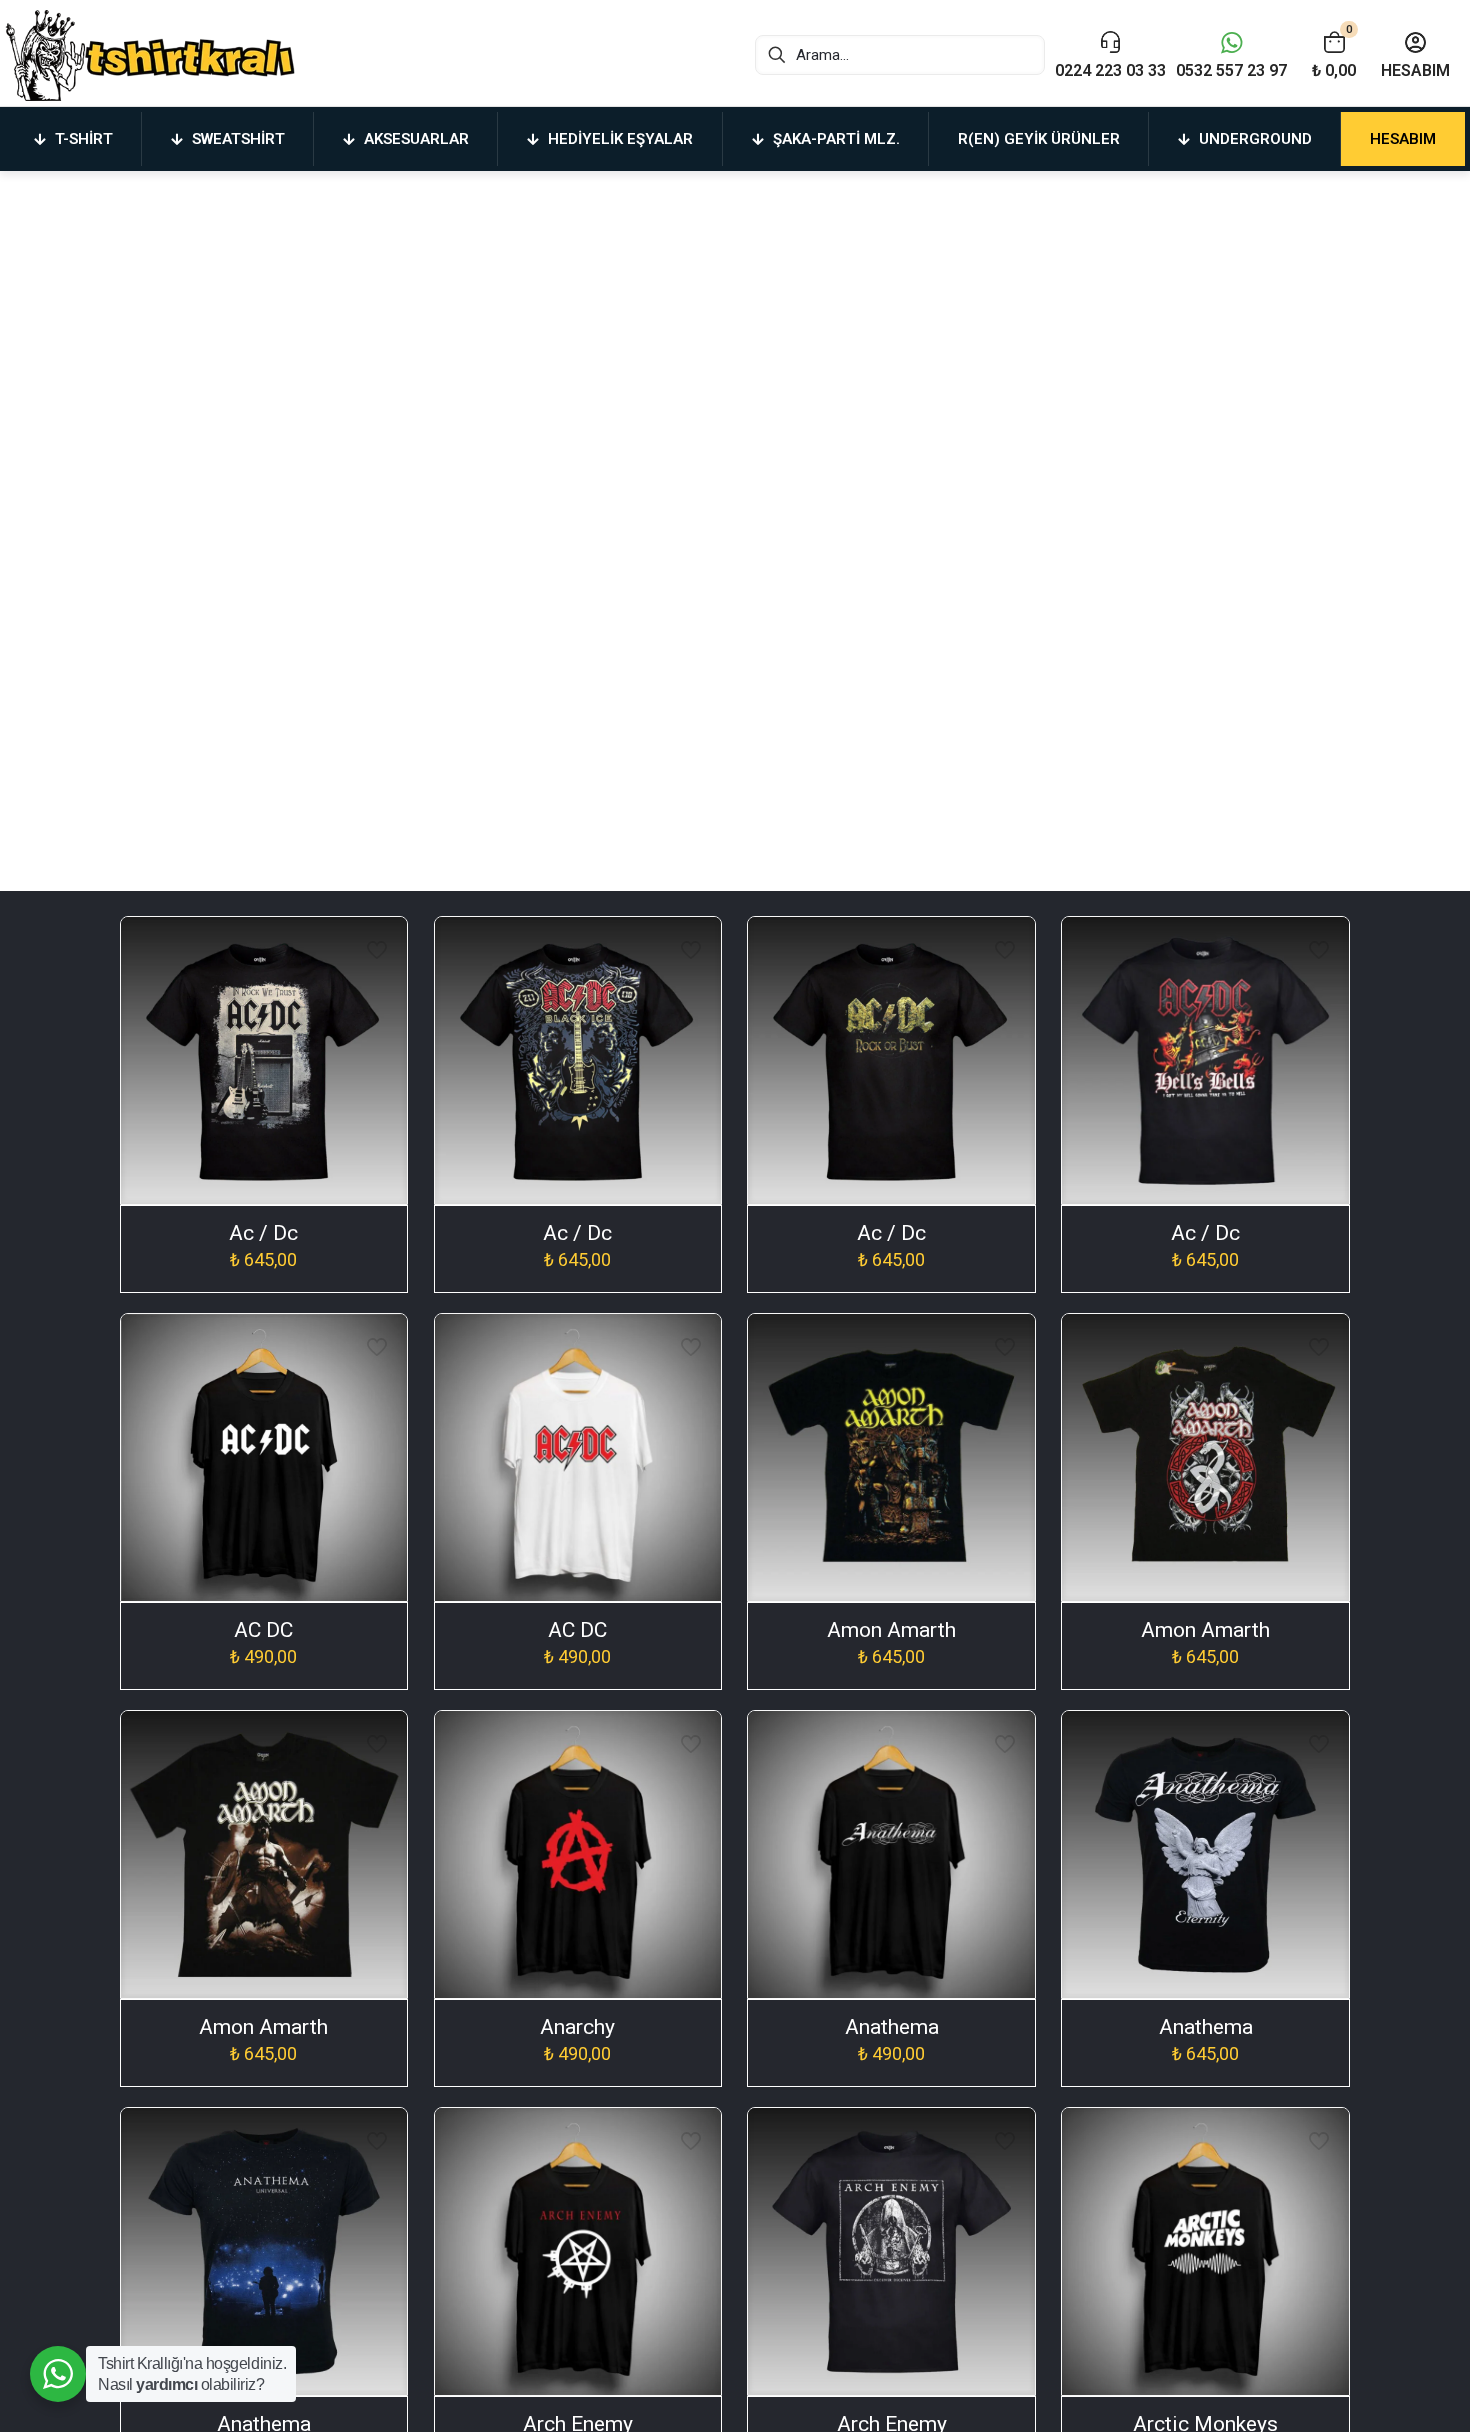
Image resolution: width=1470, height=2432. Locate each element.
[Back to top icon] (1374, 2391)
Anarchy (577, 2027)
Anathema (892, 2027)
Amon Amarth (891, 1630)
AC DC (263, 1630)
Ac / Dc (263, 1233)
